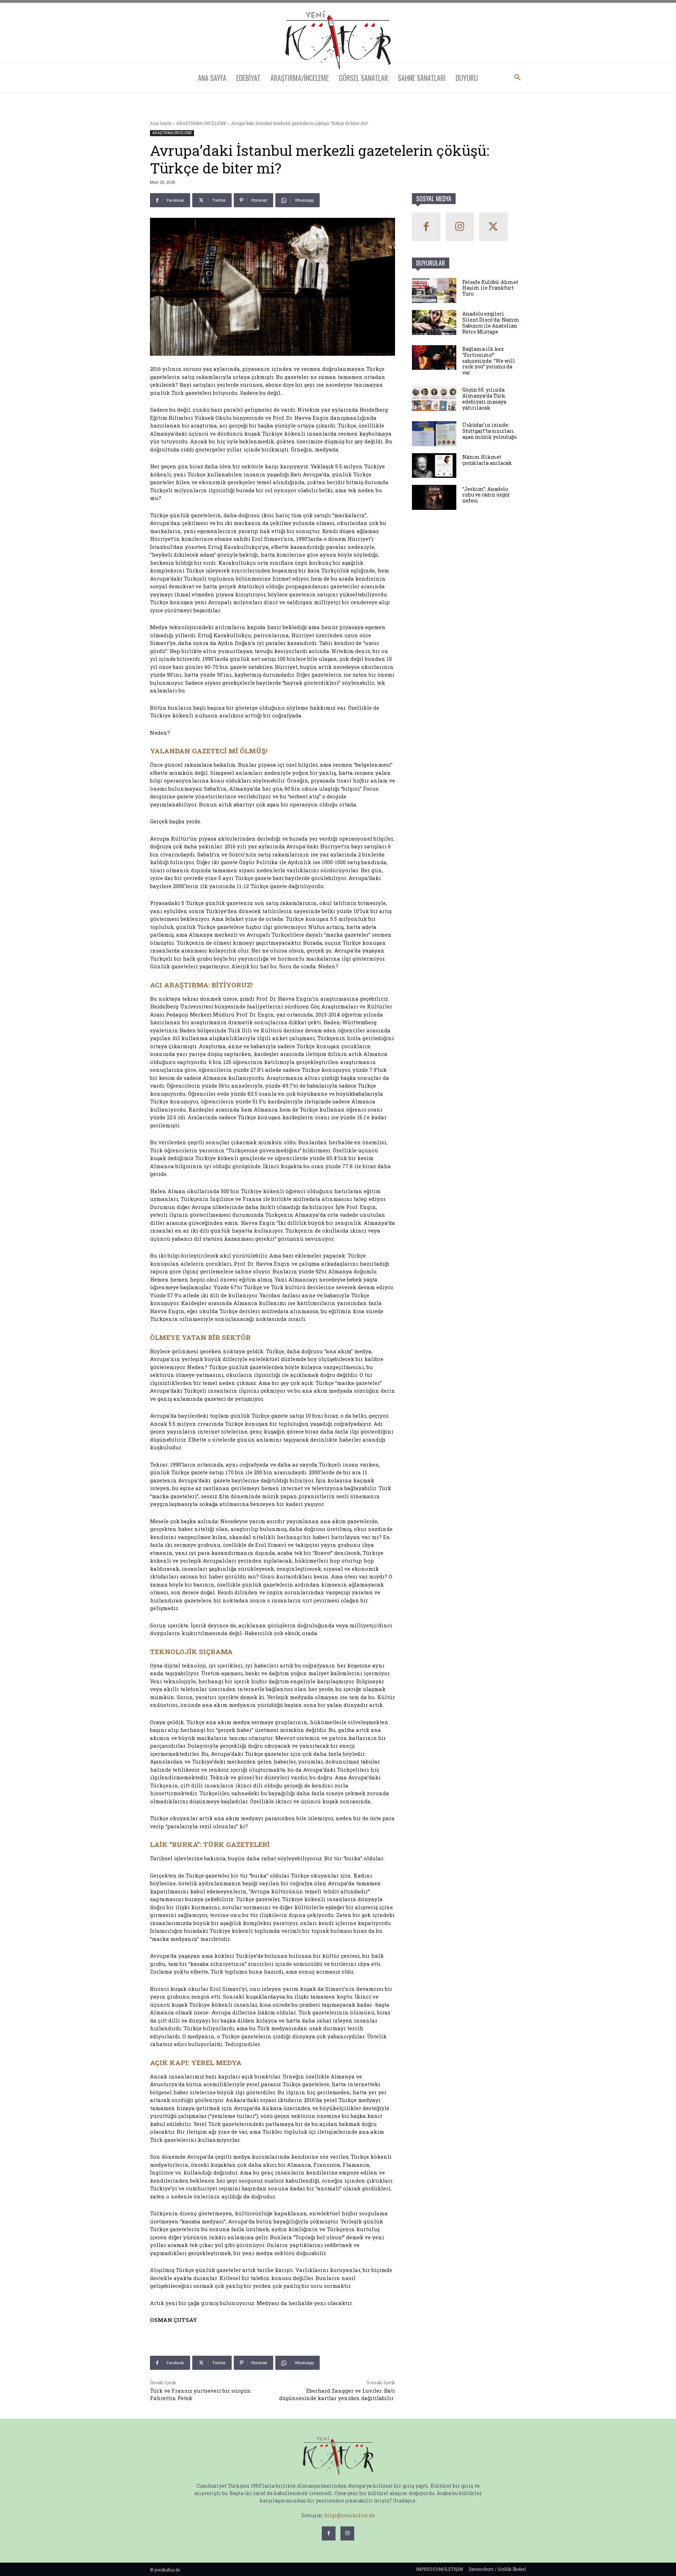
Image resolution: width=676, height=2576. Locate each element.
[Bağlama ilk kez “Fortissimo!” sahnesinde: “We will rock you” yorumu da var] (434, 358)
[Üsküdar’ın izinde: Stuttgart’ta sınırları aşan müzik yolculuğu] (434, 434)
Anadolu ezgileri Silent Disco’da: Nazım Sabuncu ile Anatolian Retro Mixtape (491, 322)
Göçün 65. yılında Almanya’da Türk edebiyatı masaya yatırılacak (484, 398)
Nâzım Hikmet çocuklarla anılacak (487, 460)
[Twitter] (493, 227)
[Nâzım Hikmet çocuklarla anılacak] (434, 466)
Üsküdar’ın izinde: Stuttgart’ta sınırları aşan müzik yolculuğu (489, 431)
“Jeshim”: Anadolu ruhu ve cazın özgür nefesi (486, 495)
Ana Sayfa (161, 123)
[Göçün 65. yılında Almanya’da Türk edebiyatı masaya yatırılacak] (434, 398)
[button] (518, 78)
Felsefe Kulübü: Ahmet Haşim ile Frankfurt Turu (490, 288)
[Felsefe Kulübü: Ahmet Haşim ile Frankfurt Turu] (434, 290)
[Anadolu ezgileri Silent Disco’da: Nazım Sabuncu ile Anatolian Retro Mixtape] (434, 322)
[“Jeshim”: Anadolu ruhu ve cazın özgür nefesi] (434, 497)
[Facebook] (426, 227)
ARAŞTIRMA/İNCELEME (201, 123)
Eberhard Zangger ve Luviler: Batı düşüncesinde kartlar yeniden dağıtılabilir (337, 2394)
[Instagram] (460, 227)
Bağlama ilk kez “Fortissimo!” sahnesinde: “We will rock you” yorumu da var (489, 361)
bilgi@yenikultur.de (350, 2515)
